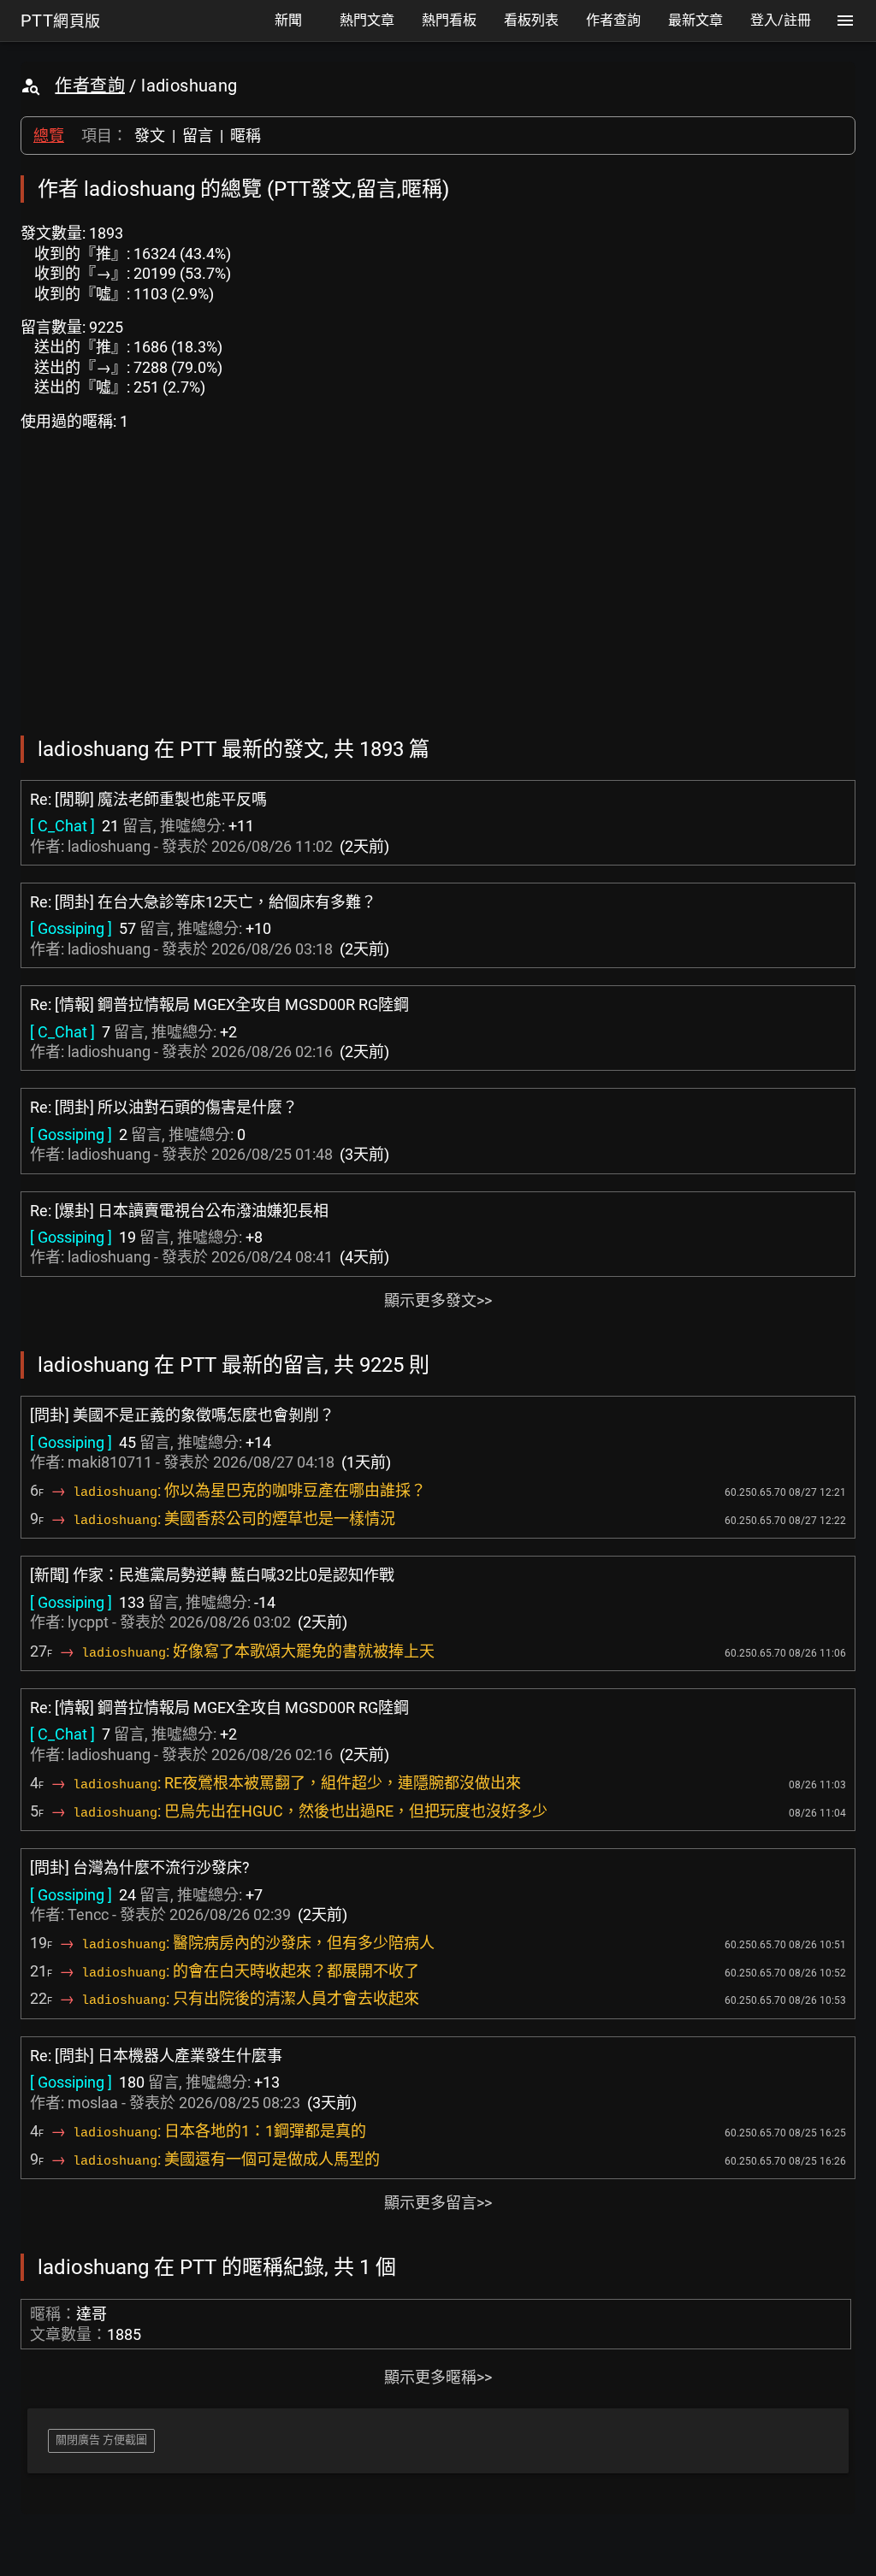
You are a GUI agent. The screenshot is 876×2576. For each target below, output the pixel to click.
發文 (150, 136)
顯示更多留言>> (438, 2203)
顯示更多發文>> (438, 1300)
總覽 (49, 136)
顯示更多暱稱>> (438, 2377)
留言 (198, 136)
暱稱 (246, 136)
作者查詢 (90, 86)
